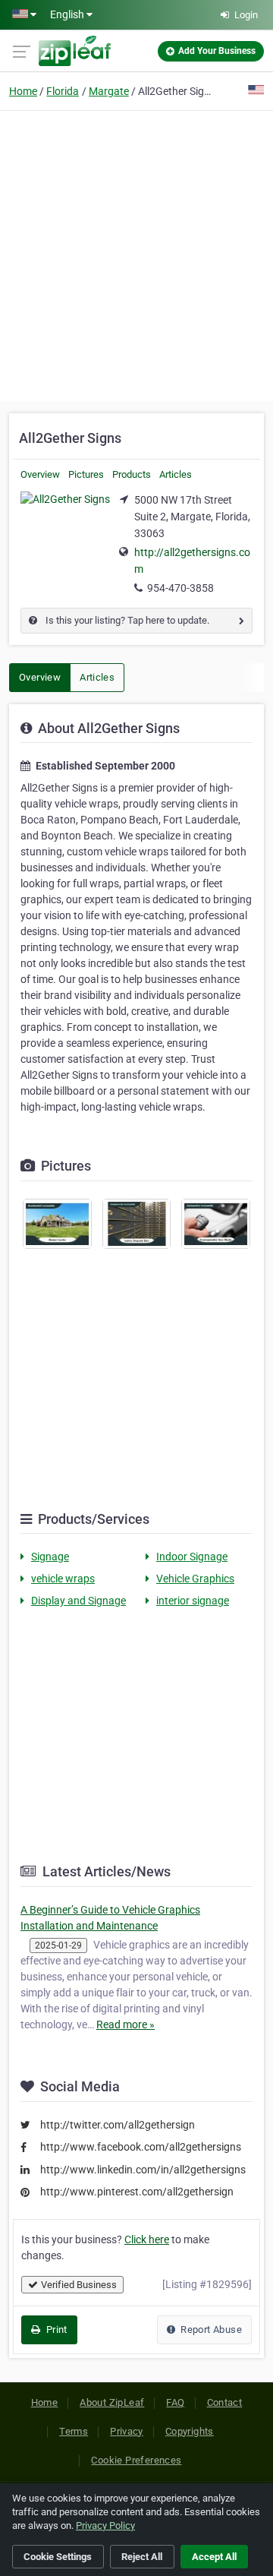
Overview (40, 474)
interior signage (193, 1601)
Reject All (142, 2557)
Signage (50, 1557)
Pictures (86, 474)
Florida (63, 91)
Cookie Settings (58, 2557)
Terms (74, 2431)
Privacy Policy (105, 2525)
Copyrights (190, 2431)
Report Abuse (210, 2329)
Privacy (127, 2431)
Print (55, 2329)
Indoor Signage (192, 1557)
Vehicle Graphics (195, 1579)
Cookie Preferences (136, 2460)
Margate (109, 91)
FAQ (175, 2402)
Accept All (214, 2557)
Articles (176, 474)
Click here (147, 2239)
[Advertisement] (136, 254)
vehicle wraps (63, 1579)
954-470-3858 (180, 588)
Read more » (126, 2024)
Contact (225, 2402)
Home (23, 91)
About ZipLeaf (112, 2402)
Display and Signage (78, 1601)
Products (132, 474)
